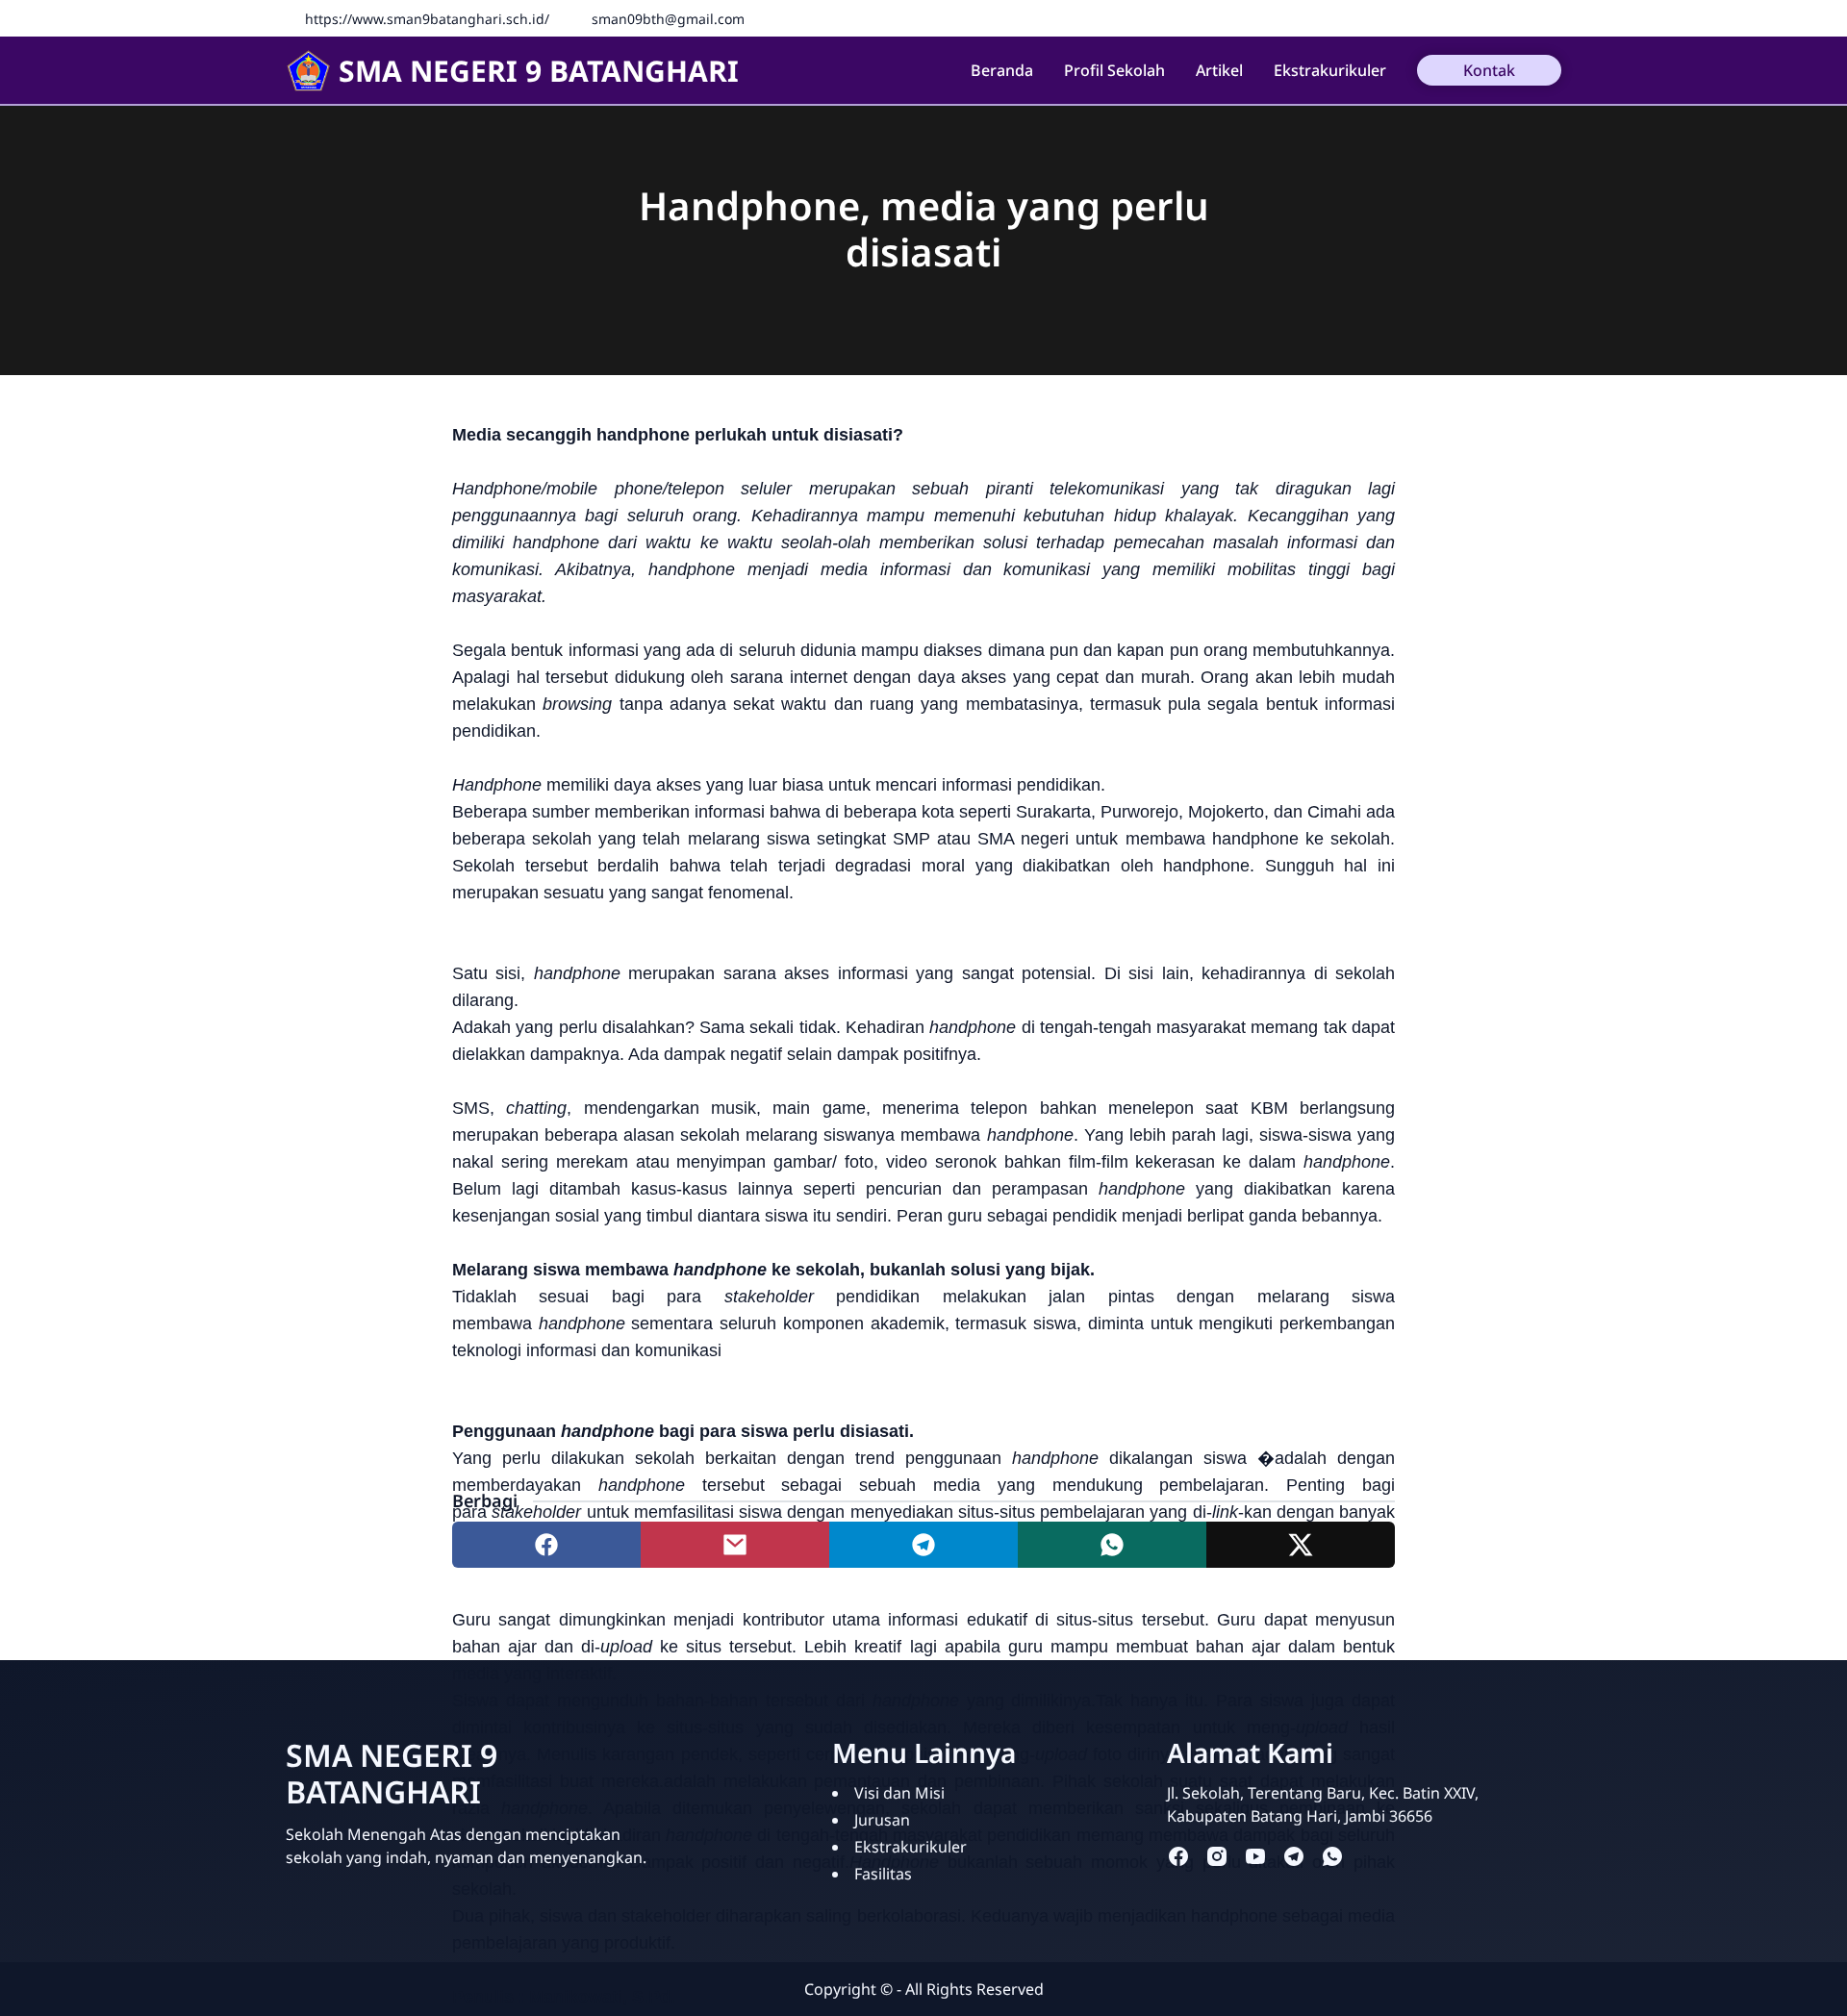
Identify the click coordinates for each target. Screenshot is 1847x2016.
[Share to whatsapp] (1112, 1545)
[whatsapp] (1332, 1856)
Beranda (1002, 70)
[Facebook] (1522, 18)
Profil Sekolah (1114, 70)
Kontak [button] (1489, 70)
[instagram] (1217, 1856)
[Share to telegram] (923, 1545)
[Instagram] (1551, 18)
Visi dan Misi (899, 1793)
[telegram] (1294, 1856)
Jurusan (882, 1820)
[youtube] (1255, 1856)
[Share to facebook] (546, 1545)
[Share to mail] (735, 1545)
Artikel (1219, 70)
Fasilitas (883, 1874)
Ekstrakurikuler (1330, 70)
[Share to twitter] (1301, 1545)
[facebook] (1178, 1856)
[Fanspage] (1493, 18)
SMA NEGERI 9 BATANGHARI (539, 71)
